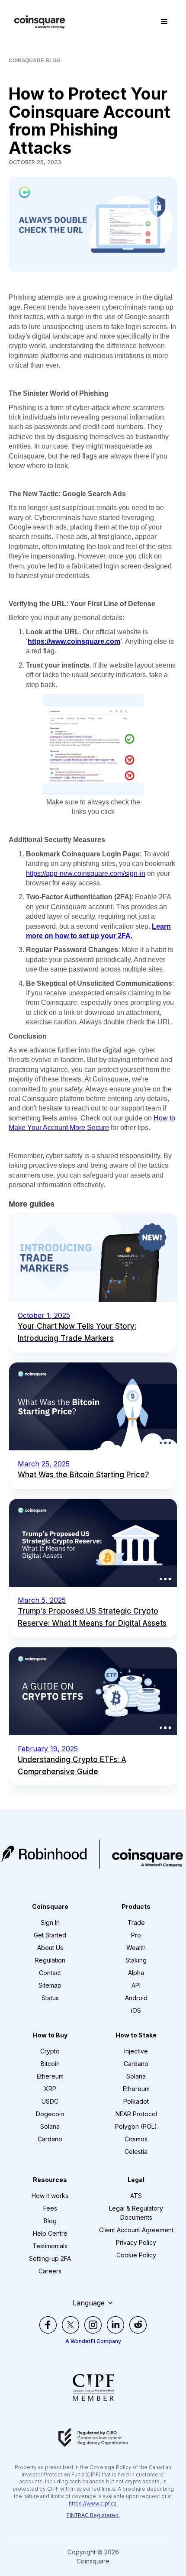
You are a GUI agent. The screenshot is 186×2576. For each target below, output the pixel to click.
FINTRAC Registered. (93, 2515)
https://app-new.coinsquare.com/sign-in (86, 873)
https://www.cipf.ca (93, 2503)
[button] (164, 22)
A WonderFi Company (93, 2341)
